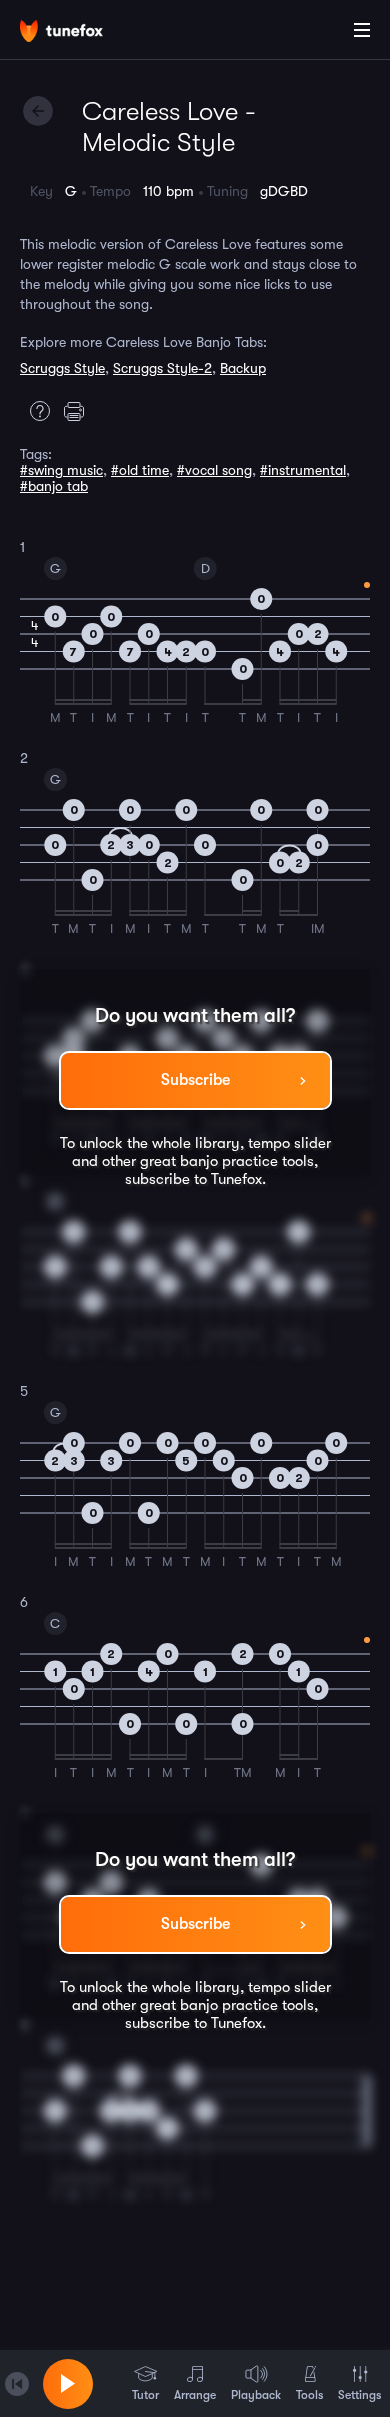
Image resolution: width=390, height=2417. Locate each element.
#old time (140, 470)
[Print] (79, 411)
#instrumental (303, 470)
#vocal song (214, 470)
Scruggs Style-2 (162, 368)
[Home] (80, 33)
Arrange (195, 2395)
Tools (309, 2395)
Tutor (145, 2395)
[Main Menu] (362, 30)
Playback (256, 2395)
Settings (359, 2395)
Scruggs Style (62, 368)
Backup (243, 368)
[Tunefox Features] (35, 411)
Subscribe (195, 1080)
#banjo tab (54, 486)
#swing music (61, 470)
